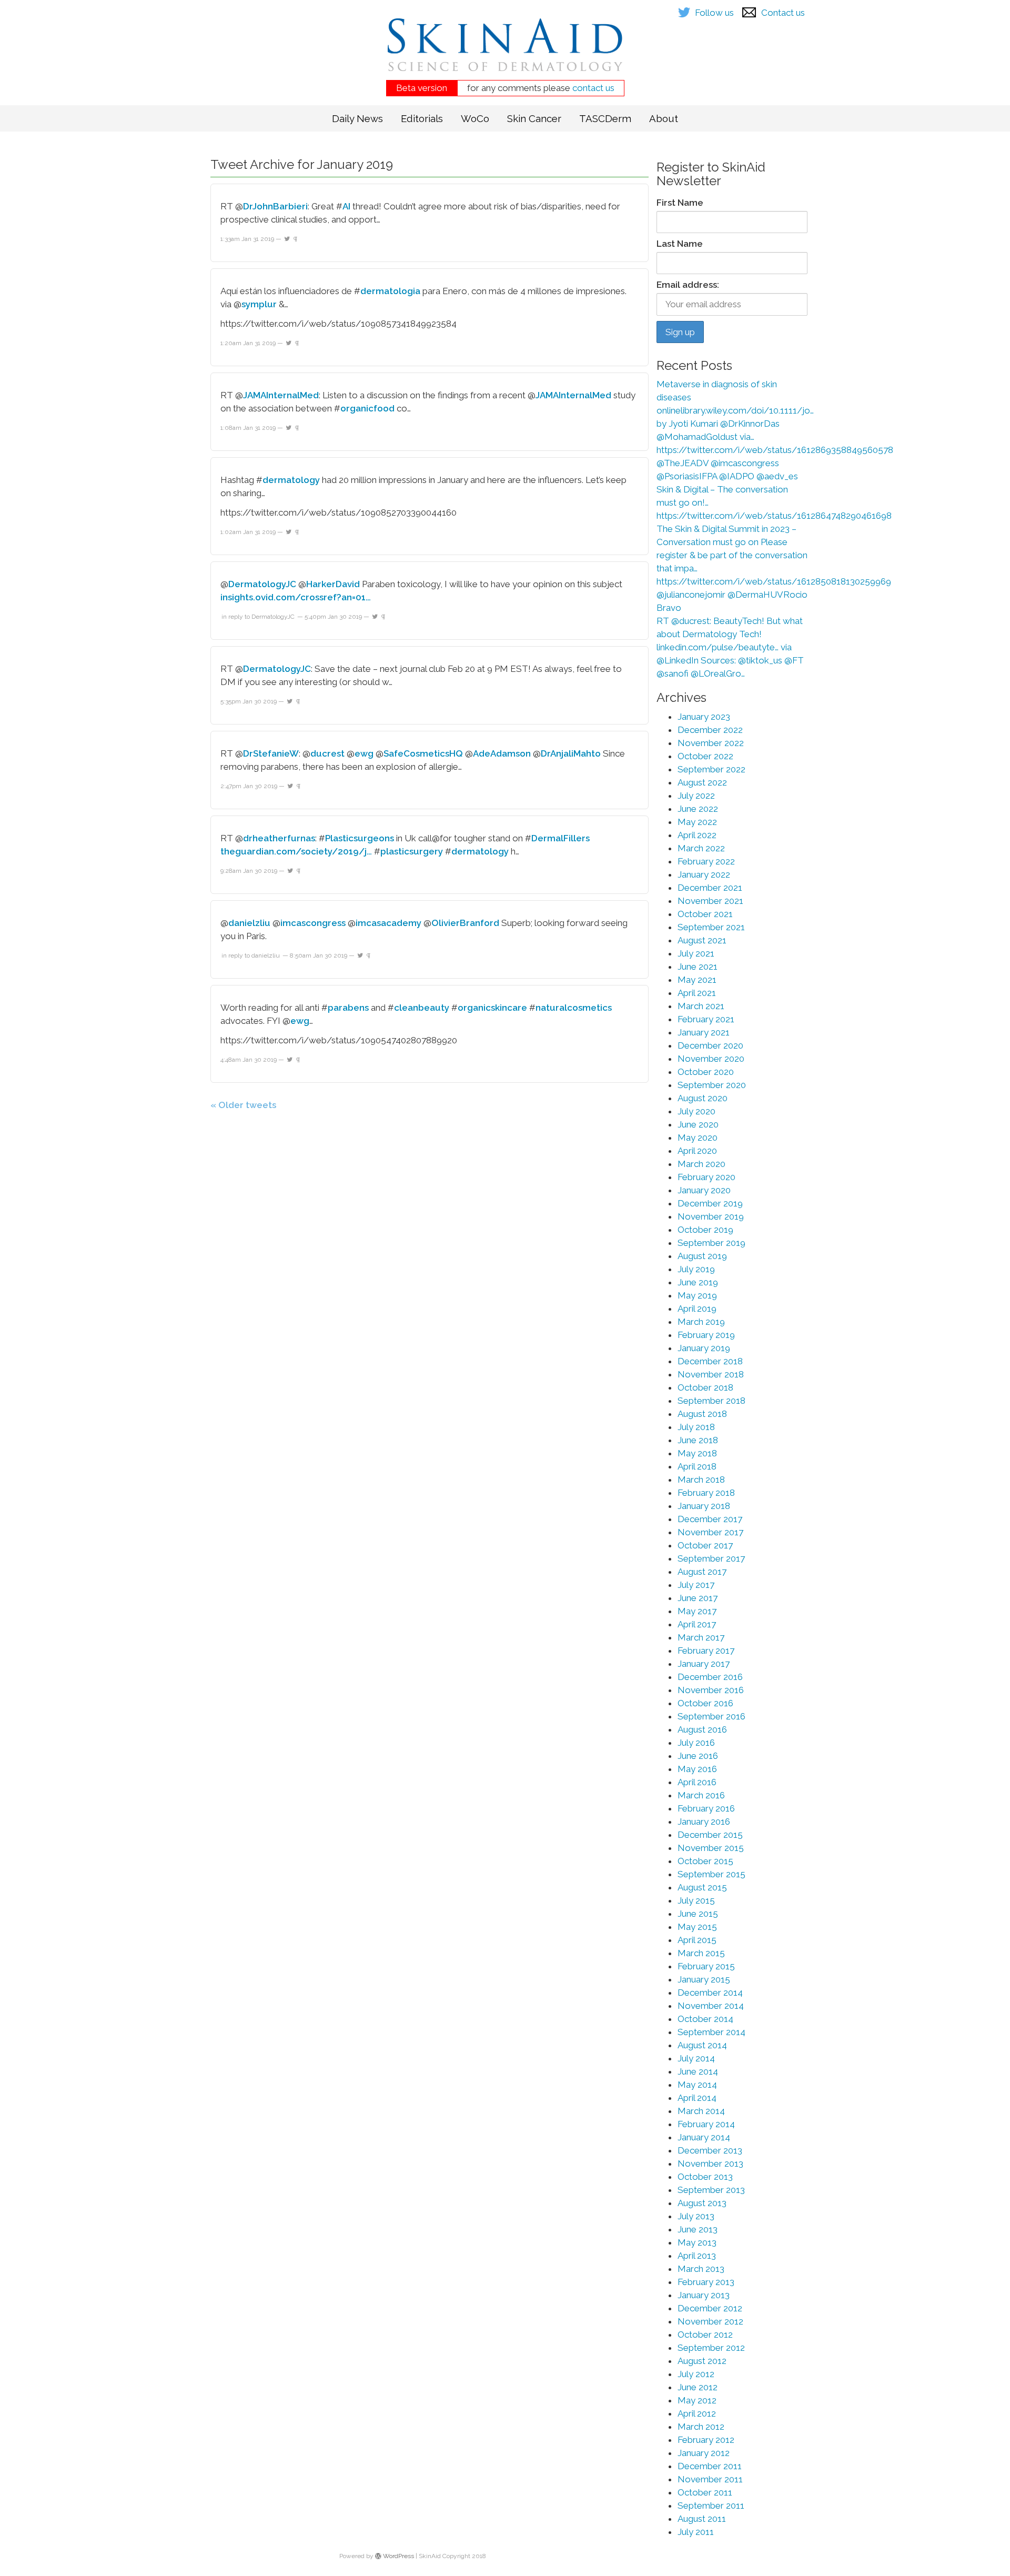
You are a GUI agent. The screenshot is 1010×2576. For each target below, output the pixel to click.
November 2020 (711, 1059)
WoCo (475, 118)
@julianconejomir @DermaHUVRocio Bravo (732, 601)
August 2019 (702, 1256)
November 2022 (711, 743)
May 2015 (697, 1927)
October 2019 (705, 1230)
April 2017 (697, 1624)
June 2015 (698, 1914)
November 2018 (711, 1374)
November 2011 (710, 2479)
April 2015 (697, 1940)
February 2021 (706, 1019)
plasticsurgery (412, 851)
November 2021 (710, 901)
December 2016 (710, 1677)
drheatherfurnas (279, 838)
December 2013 (710, 2150)
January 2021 (704, 1032)
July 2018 (696, 1427)
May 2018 (697, 1453)
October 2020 (706, 1072)
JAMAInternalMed (281, 395)
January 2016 (704, 1822)
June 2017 (698, 1598)
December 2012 (710, 2308)
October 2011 (705, 2492)
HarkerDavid (333, 584)
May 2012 (697, 2400)
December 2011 (710, 2466)
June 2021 (698, 967)
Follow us (714, 13)
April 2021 (697, 993)
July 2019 (696, 1269)
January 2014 (704, 2137)
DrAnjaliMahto (571, 753)
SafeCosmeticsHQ (423, 753)
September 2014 (711, 2032)
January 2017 (704, 1664)
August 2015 (702, 1887)
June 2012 (698, 2387)
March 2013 (701, 2269)
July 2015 (696, 1900)
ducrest (327, 753)
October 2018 (705, 1387)
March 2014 (701, 2111)
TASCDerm (605, 118)
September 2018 (711, 1401)
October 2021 (705, 914)
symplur (259, 304)
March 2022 (701, 848)
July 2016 (696, 1743)
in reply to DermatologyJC (258, 617)
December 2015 (710, 1835)
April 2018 (697, 1466)
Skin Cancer (534, 118)
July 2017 (696, 1585)
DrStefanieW (271, 753)
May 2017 (697, 1611)
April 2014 (697, 2098)
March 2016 (701, 1795)
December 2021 (710, 888)
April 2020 (697, 1151)
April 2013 (697, 2256)
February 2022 (706, 861)
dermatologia (390, 291)
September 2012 (711, 2348)
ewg (364, 753)
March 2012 (701, 2427)
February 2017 (706, 1651)
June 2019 (698, 1282)
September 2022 (711, 769)
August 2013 (702, 2203)
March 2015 (701, 1953)
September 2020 (712, 1085)
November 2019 (711, 1216)
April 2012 (697, 2413)
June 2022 (698, 809)
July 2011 (696, 2532)
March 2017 (701, 1637)
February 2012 (706, 2440)
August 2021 (702, 940)
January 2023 (704, 717)
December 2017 (710, 1519)
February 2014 (706, 2124)
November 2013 (710, 2164)
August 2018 (702, 1414)
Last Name (680, 244)
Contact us (783, 13)
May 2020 (698, 1138)
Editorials (422, 118)
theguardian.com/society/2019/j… (296, 851)
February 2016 (706, 1808)
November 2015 (711, 1848)
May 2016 (697, 1769)
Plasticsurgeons (360, 838)
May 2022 (697, 822)
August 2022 (702, 782)
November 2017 (710, 1532)
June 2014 (698, 2071)
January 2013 (704, 2295)
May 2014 (697, 2085)
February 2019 (706, 1335)
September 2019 (711, 1243)
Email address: (688, 285)
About (664, 118)
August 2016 (702, 1729)
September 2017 (711, 1558)
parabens (348, 1008)
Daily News (357, 118)
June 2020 (698, 1124)
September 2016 (711, 1716)
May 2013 (697, 2242)
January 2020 (704, 1190)
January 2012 (704, 2453)
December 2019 (710, 1203)
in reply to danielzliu (251, 955)
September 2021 (711, 927)
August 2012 (702, 2361)
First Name (680, 203)
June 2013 (698, 2229)
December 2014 (710, 1993)
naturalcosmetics (574, 1008)
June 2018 (698, 1440)
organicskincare (492, 1008)
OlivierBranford (465, 923)
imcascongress (313, 923)
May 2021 (697, 980)
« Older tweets (243, 1105)
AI (346, 206)
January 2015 (704, 1979)
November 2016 (711, 1690)
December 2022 (710, 730)
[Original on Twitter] (287, 239)
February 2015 (706, 1966)
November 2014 (711, 2006)
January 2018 (704, 1506)
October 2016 (705, 1703)
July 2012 (696, 2374)
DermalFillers (560, 838)
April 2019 (697, 1309)
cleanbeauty (422, 1008)
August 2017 (702, 1572)
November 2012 (710, 2321)
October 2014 (705, 2019)
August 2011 (702, 2519)
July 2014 (696, 2058)
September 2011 (711, 2505)
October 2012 (705, 2334)
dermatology (291, 480)
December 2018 (710, 1361)
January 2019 (704, 1348)
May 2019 (697, 1295)
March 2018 (701, 1480)
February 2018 (706, 1493)
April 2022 (697, 835)
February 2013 (706, 2282)
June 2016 (698, 1756)
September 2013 (711, 2190)
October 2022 (705, 756)
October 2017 (705, 1545)
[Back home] (505, 53)
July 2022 (696, 796)
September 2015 (711, 1874)
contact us (593, 88)
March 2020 (701, 1164)
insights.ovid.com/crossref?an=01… (296, 597)
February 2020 (706, 1177)
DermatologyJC (262, 584)
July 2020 (696, 1111)
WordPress (398, 2556)
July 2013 (696, 2216)
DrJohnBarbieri (275, 206)
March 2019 (701, 1322)
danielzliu (249, 923)
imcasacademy (388, 923)
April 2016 (697, 1782)
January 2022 (704, 874)
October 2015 (705, 1861)
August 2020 (703, 1098)
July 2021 (696, 953)
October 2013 (705, 2177)
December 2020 (710, 1045)
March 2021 (701, 1006)
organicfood (367, 408)
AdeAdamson (502, 753)
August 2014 (702, 2045)
